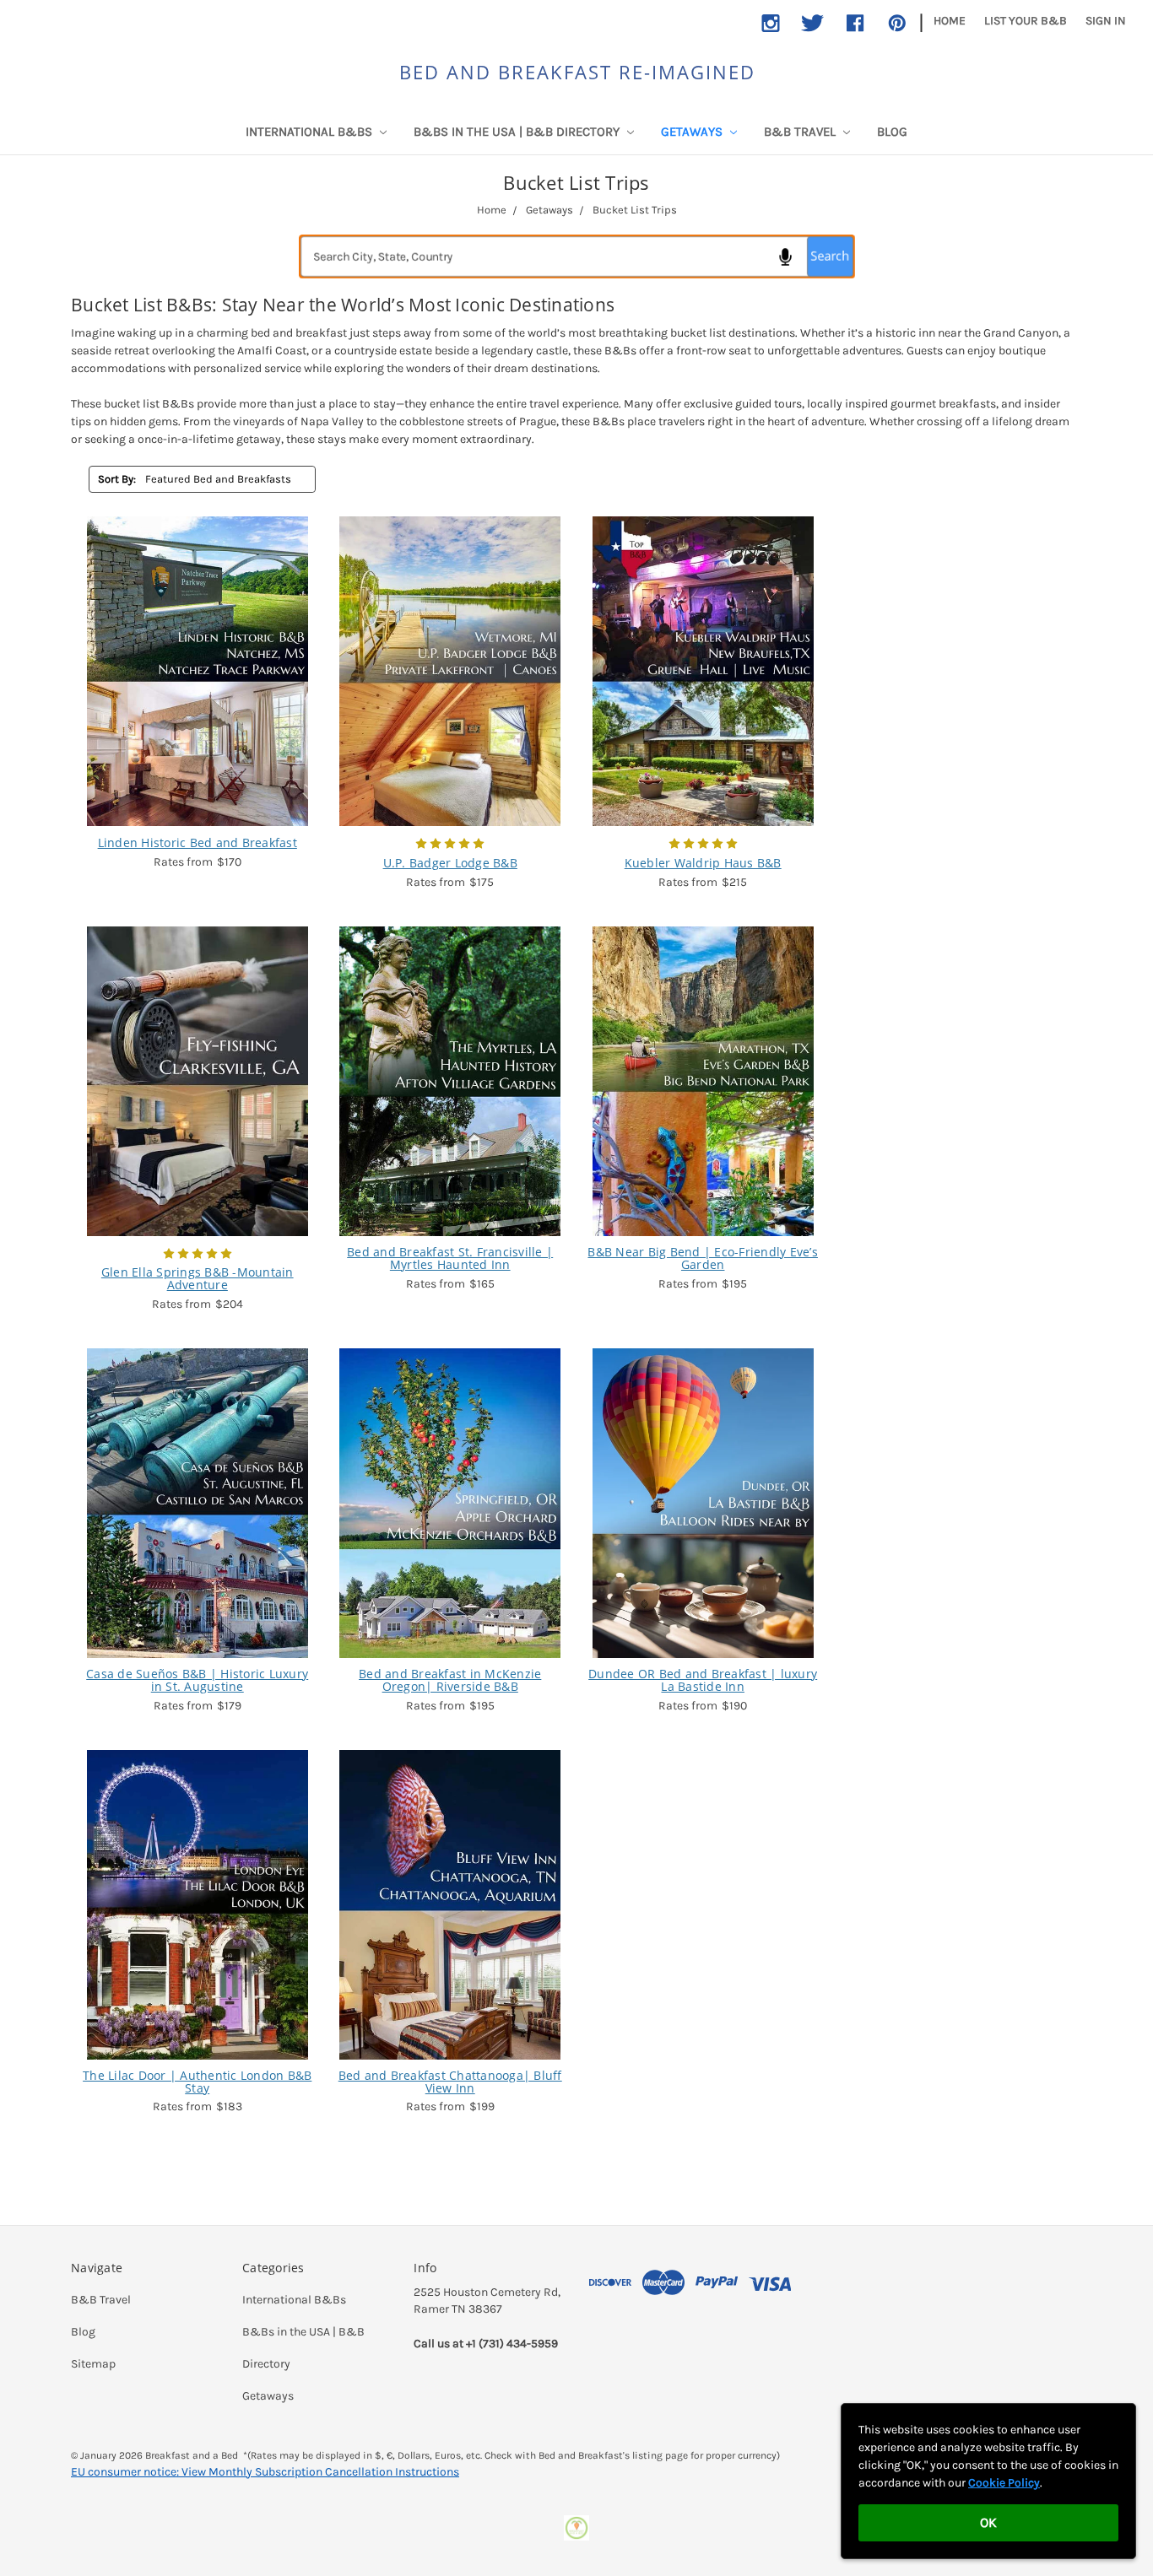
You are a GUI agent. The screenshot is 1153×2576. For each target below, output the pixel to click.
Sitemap (93, 2364)
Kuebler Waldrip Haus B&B (703, 863)
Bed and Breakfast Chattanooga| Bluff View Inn (450, 2082)
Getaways (693, 132)
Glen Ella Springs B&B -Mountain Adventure (198, 1279)
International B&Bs (311, 132)
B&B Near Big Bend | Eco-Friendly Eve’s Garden (703, 1258)
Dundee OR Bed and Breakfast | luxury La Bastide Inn (703, 1680)
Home (950, 21)
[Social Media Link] (771, 23)
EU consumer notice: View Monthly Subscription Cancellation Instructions (265, 2472)
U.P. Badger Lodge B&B (450, 863)
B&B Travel (801, 132)
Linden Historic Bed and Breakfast (198, 842)
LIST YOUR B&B (1026, 21)
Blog (892, 132)
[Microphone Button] (785, 257)
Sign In (1106, 21)
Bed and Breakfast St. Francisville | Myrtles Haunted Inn (450, 1258)
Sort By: (117, 479)
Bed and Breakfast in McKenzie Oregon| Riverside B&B (450, 1680)
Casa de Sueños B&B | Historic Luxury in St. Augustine (197, 1680)
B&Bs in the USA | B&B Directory (518, 132)
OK (988, 2522)
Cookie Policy (1004, 2483)
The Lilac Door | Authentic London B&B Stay (197, 2082)
